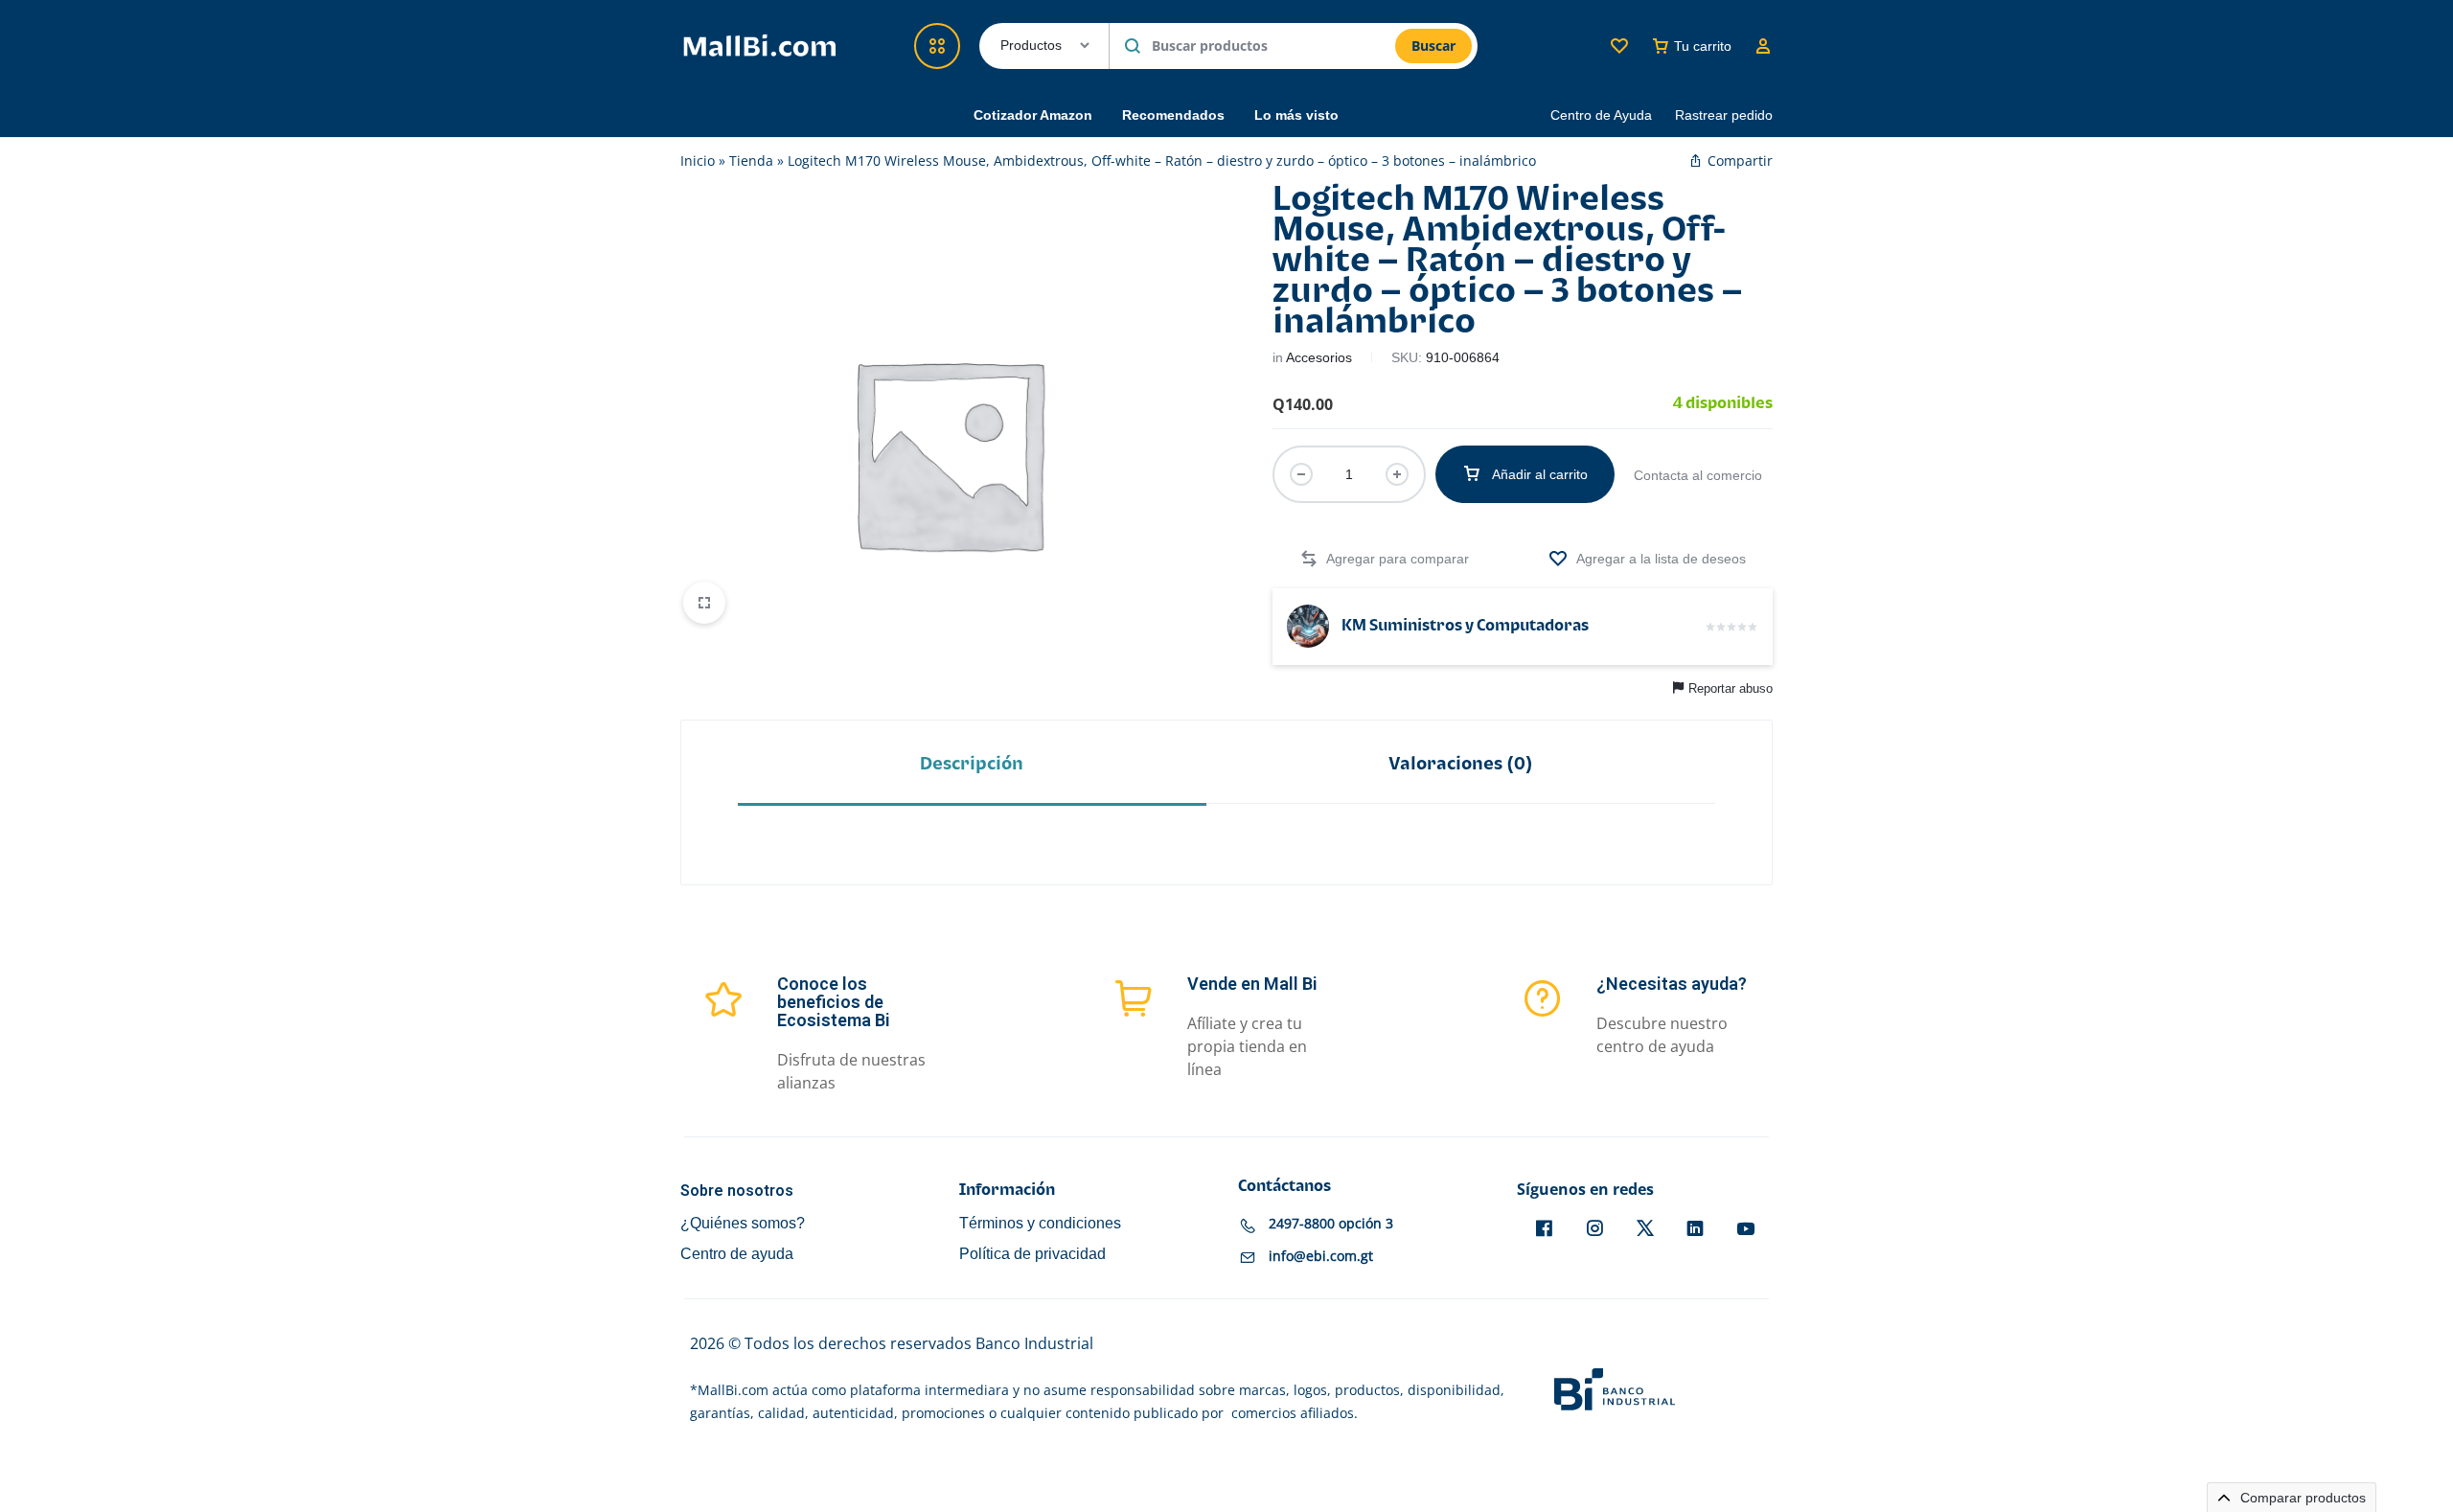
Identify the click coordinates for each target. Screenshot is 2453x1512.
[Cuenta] (1763, 46)
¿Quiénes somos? (743, 1223)
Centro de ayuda (737, 1254)
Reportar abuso (1731, 688)
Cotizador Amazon (1033, 115)
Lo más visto (1296, 115)
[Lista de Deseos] (1619, 46)
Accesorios (1319, 357)
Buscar (1433, 46)
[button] (1384, 559)
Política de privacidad (1032, 1254)
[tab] (972, 763)
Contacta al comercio (1698, 475)
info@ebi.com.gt (1321, 1257)
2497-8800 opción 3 (1331, 1224)
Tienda (751, 160)
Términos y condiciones (1040, 1223)
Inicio (698, 160)
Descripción (972, 764)
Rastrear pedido (1724, 115)
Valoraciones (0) (1461, 764)
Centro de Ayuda (1601, 115)
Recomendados (1173, 115)
